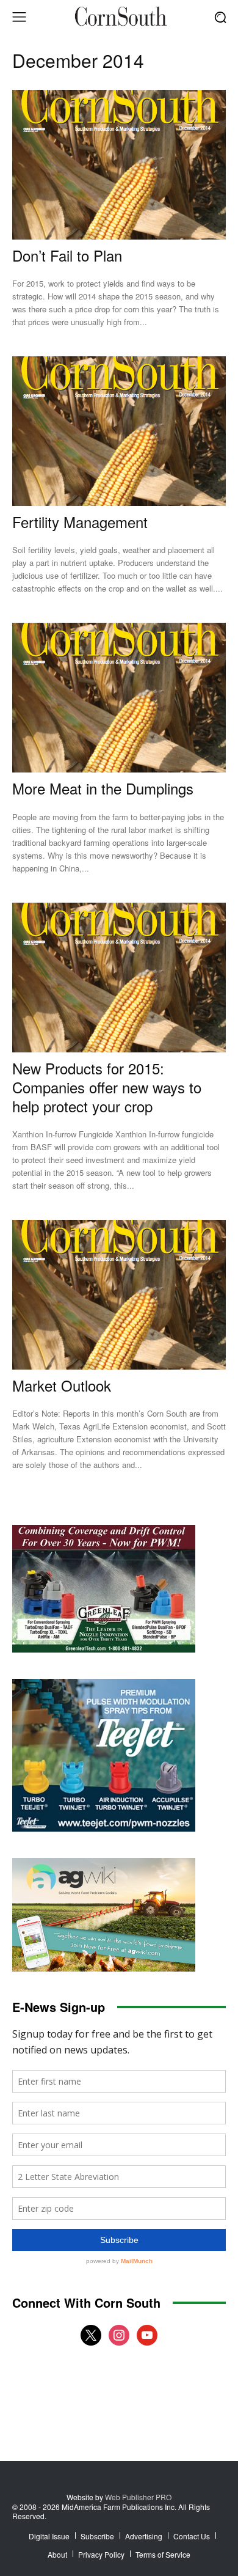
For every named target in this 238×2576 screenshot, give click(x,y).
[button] (220, 17)
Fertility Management (80, 522)
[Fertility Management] (119, 431)
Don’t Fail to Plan (67, 255)
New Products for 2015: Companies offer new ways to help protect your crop (107, 1087)
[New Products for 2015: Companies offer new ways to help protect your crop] (119, 978)
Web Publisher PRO (138, 2497)
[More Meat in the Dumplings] (119, 698)
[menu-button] (19, 17)
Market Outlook (62, 1385)
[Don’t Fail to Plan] (119, 165)
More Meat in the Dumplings (103, 788)
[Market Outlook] (119, 1295)
